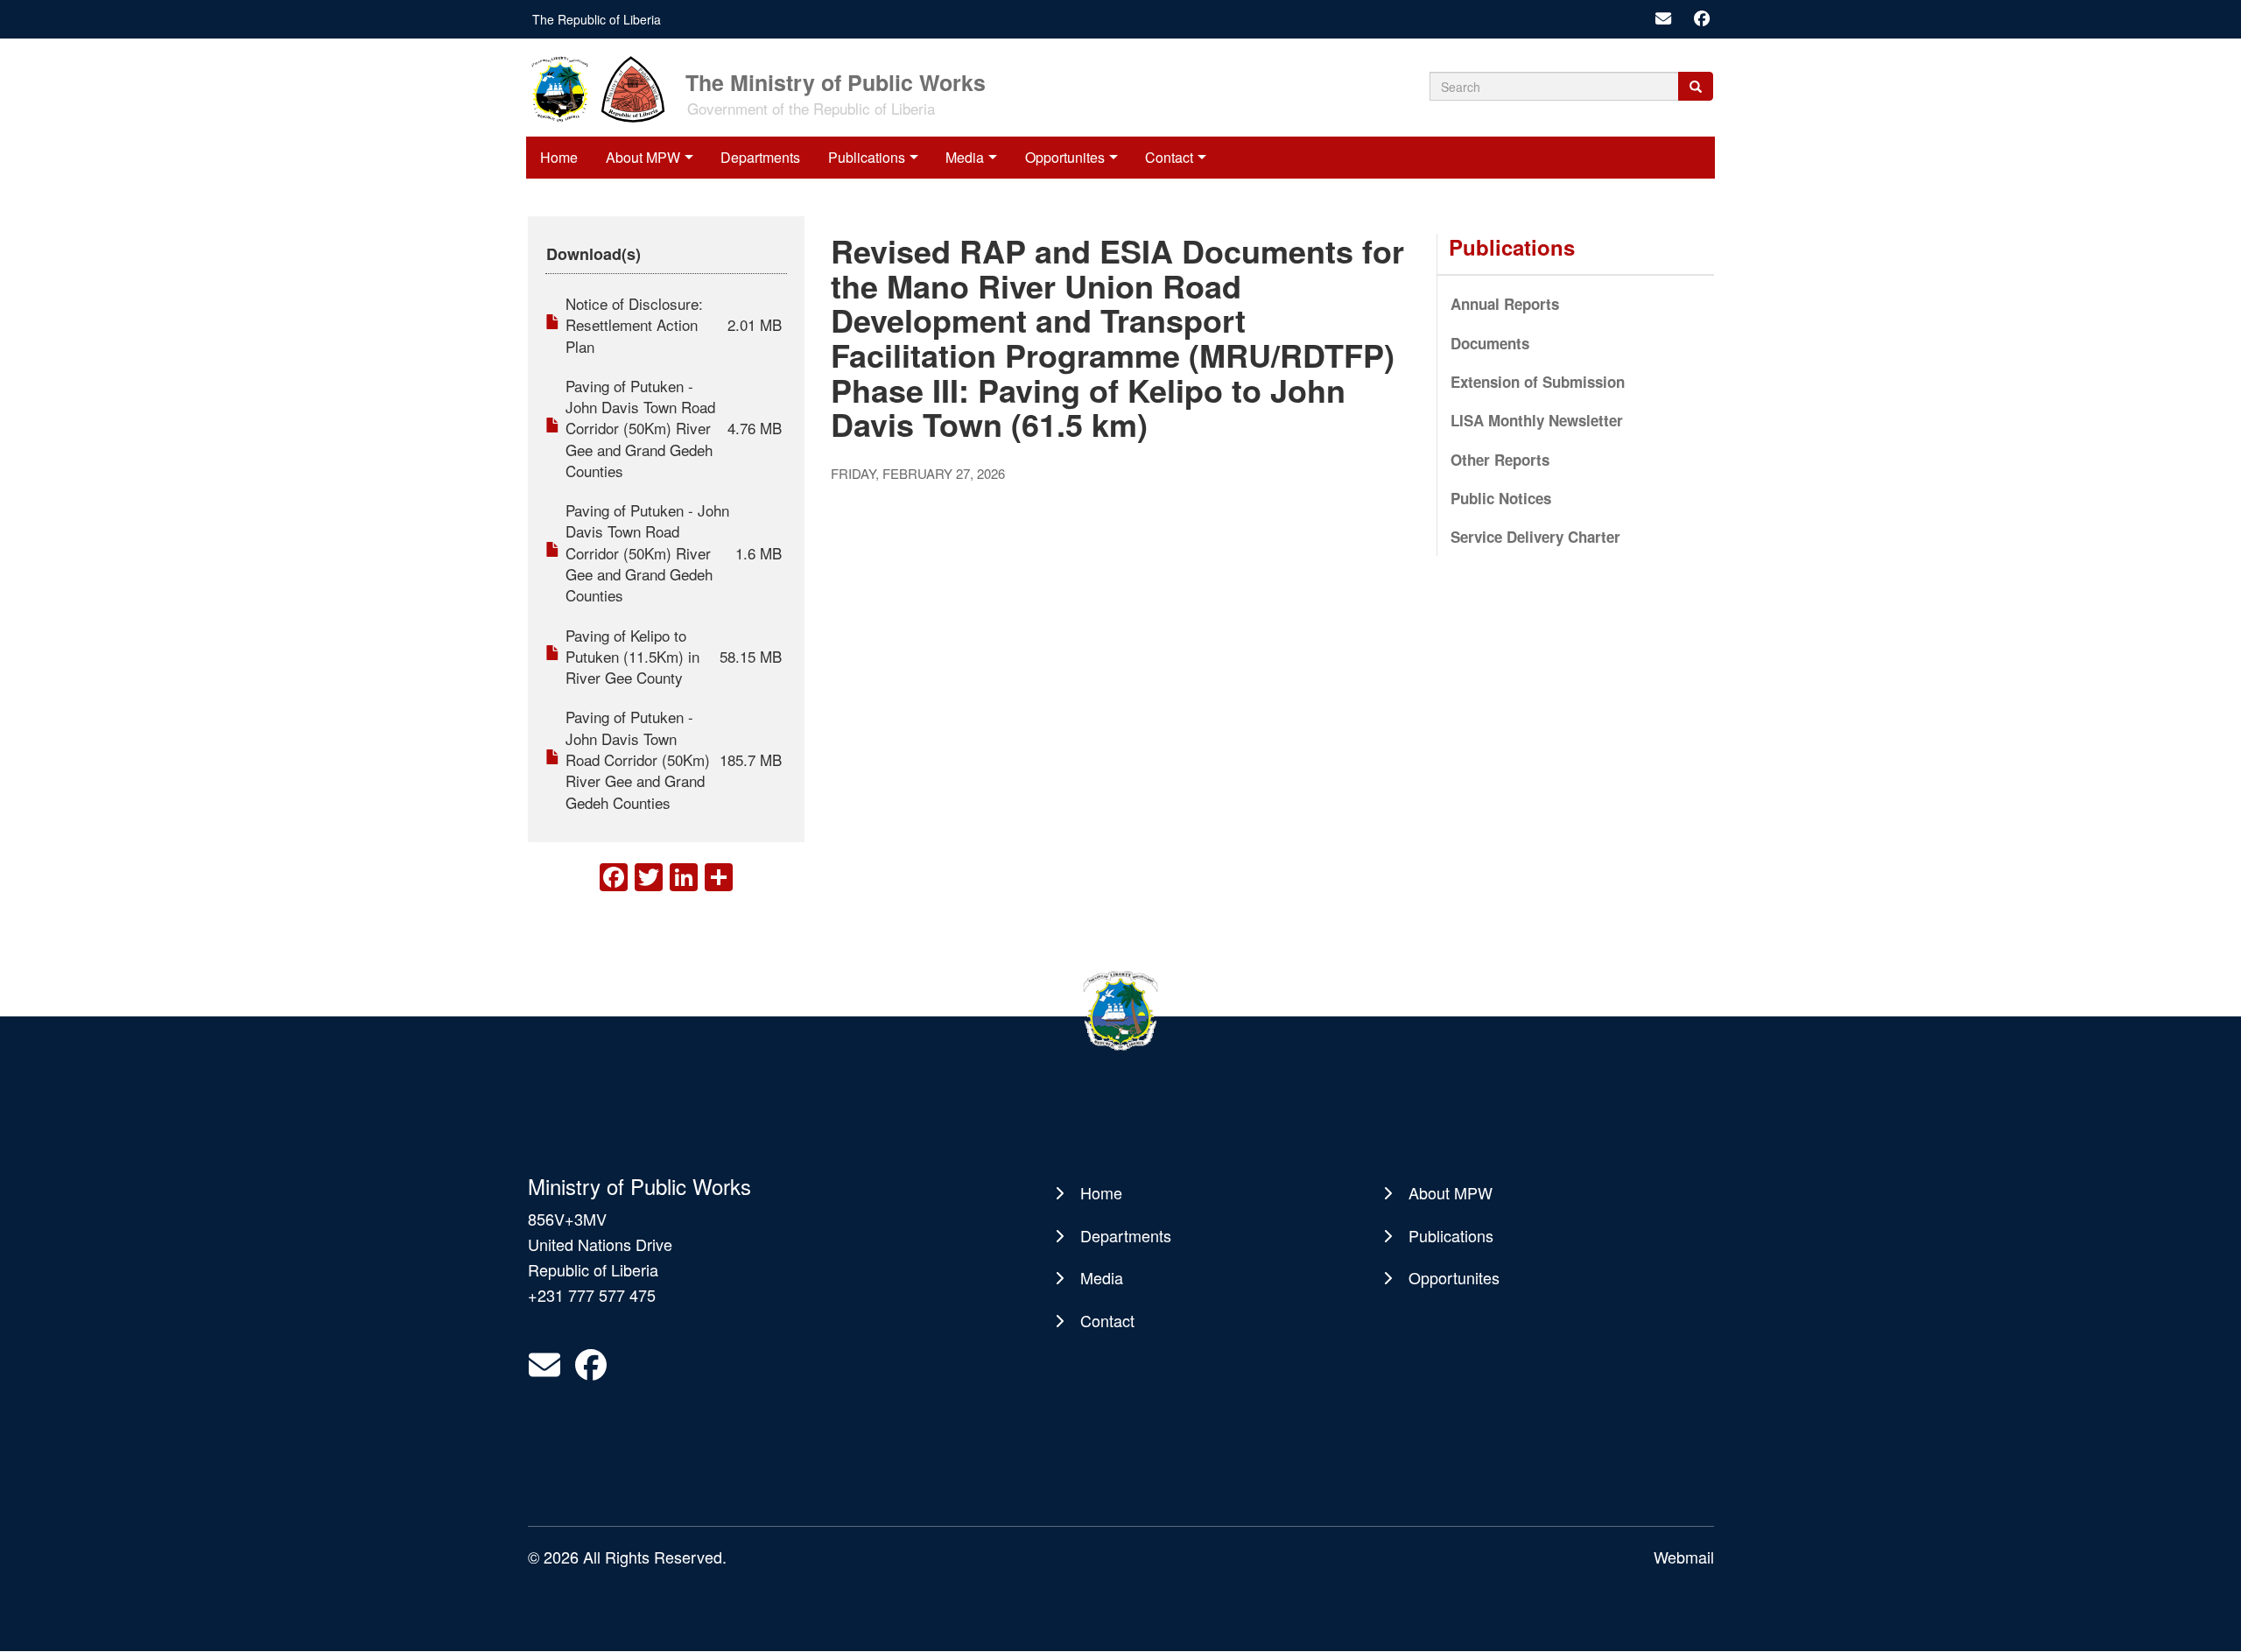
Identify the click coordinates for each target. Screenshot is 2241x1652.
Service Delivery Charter (1535, 537)
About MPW (643, 157)
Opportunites (1065, 157)
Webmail (1684, 1557)
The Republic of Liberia (597, 19)
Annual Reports (1505, 304)
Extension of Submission (1538, 382)
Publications (867, 157)
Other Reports (1500, 460)
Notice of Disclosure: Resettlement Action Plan (634, 325)
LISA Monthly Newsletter (1537, 420)
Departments (760, 157)
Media (965, 157)
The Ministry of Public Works (836, 81)
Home (559, 157)
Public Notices (1501, 498)
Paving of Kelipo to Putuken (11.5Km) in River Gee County (632, 657)
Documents (1490, 343)
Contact (1169, 157)
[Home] (605, 88)
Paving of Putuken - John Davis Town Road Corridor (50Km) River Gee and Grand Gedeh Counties (640, 428)
